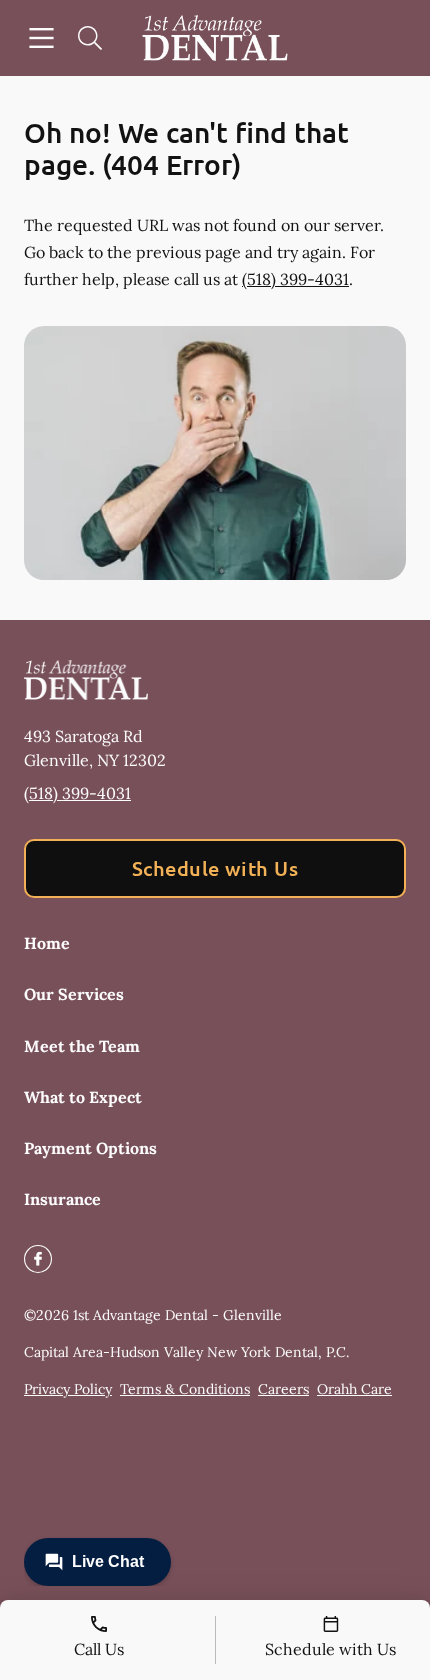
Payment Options (90, 1148)
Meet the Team (82, 1046)
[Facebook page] (38, 1259)
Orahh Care (354, 1389)
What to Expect (83, 1097)
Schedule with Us (215, 868)
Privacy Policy (68, 1389)
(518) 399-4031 (295, 279)
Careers (283, 1389)
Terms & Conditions (185, 1389)
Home (47, 943)
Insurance (62, 1199)
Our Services (74, 994)
